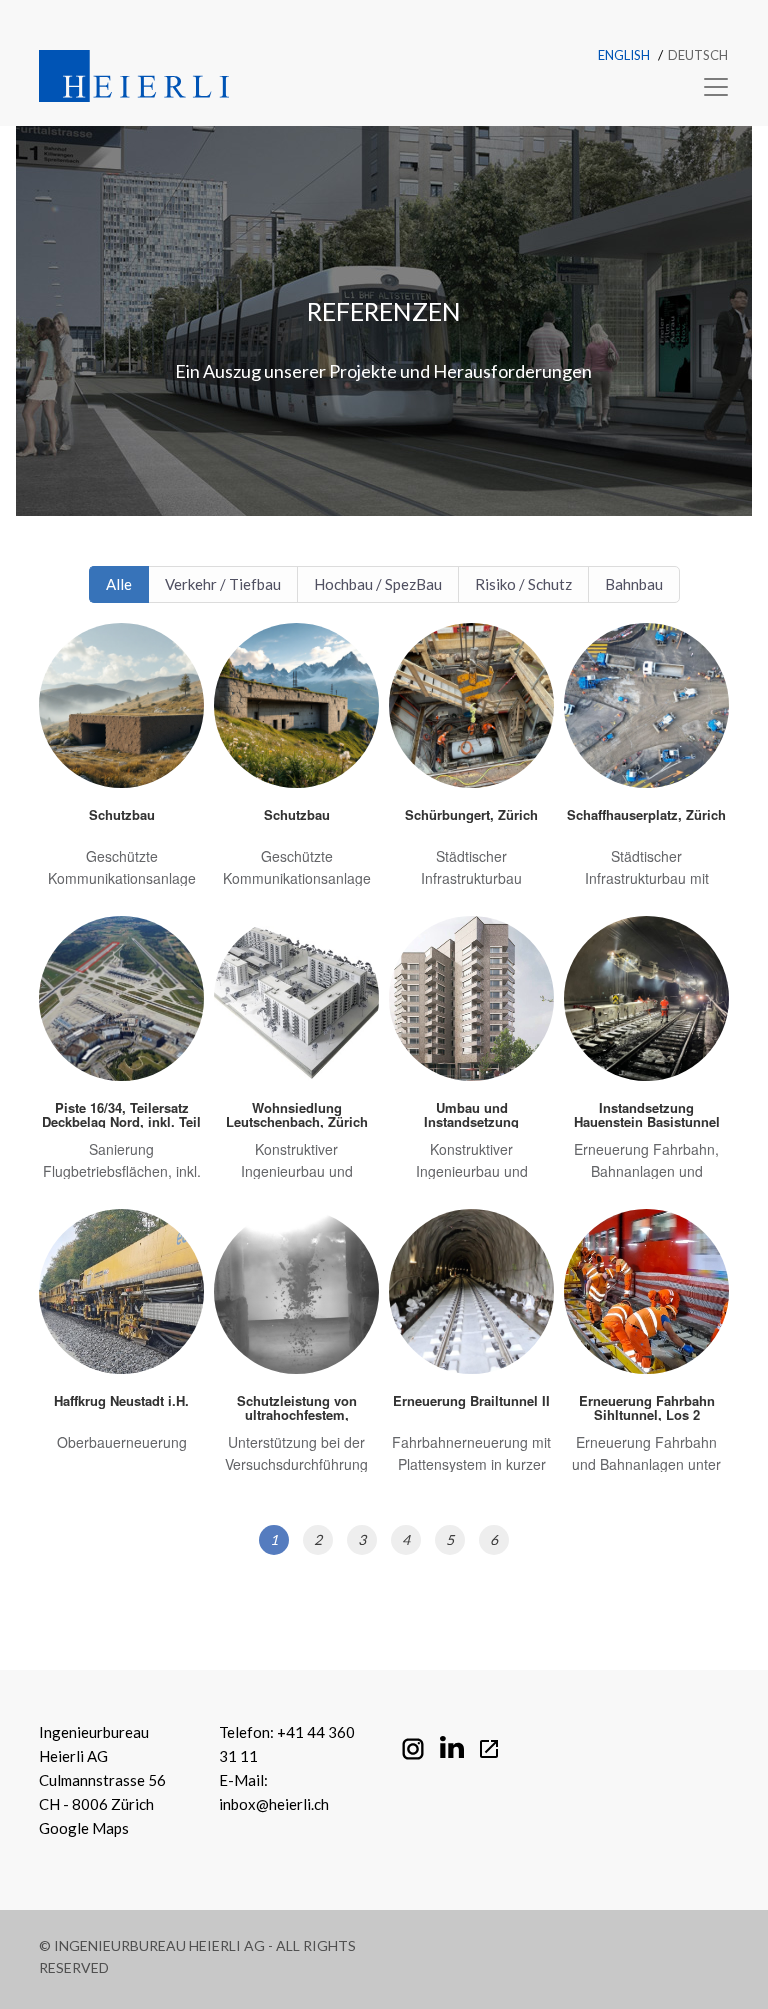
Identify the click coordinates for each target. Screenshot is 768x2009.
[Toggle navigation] (710, 87)
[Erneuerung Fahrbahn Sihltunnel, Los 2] (646, 1350)
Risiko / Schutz (523, 584)
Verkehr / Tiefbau (223, 584)
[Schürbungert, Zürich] (471, 764)
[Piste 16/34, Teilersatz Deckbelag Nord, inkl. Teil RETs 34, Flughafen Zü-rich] (121, 1057)
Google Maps (84, 1828)
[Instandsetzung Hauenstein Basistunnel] (646, 1057)
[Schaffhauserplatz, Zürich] (646, 764)
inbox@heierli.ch (274, 1804)
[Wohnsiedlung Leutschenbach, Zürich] (296, 1057)
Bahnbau (634, 584)
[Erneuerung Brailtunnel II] (471, 1350)
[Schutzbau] (121, 764)
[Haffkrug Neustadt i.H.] (121, 1350)
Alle (119, 584)
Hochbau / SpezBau (378, 584)
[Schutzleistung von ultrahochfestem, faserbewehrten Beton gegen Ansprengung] (296, 1350)
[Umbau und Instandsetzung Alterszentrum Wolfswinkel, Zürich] (471, 1057)
